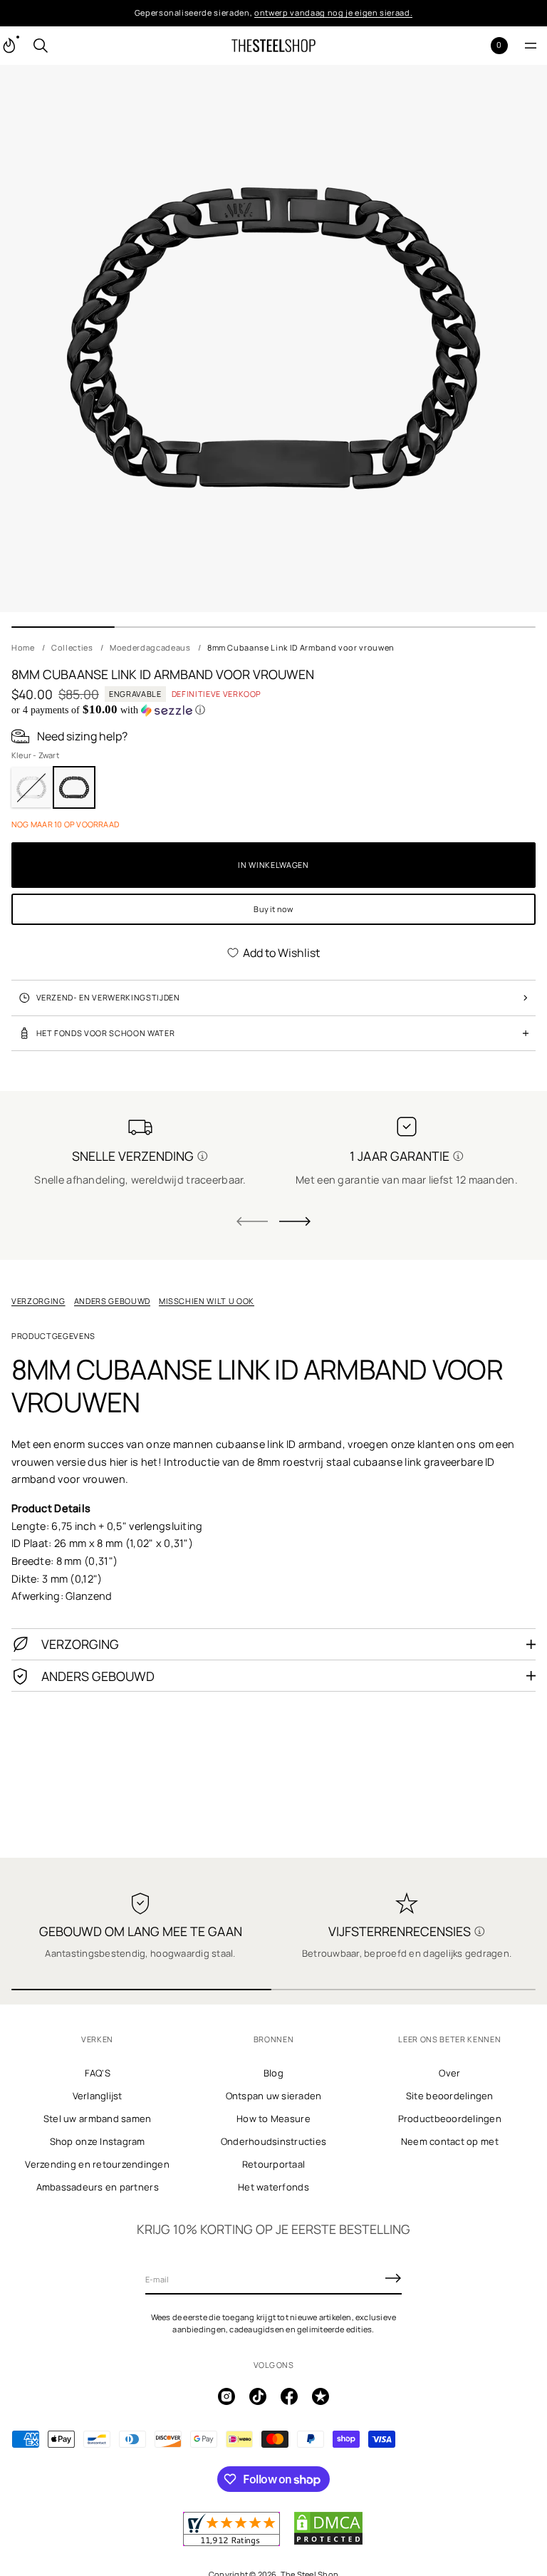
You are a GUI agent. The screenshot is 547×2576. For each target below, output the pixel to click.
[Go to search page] (41, 46)
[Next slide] (295, 1221)
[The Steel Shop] (273, 46)
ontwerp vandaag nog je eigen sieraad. (333, 12)
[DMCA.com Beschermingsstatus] (328, 2543)
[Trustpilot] (321, 2396)
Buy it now (273, 909)
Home (23, 647)
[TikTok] (258, 2396)
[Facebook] (289, 2396)
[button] (41, 46)
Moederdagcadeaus (150, 647)
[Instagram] (226, 2396)
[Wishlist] (476, 45)
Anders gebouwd (112, 1301)
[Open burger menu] (531, 46)
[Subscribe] (393, 2278)
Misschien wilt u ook (207, 1301)
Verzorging (38, 1301)
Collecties (72, 647)
